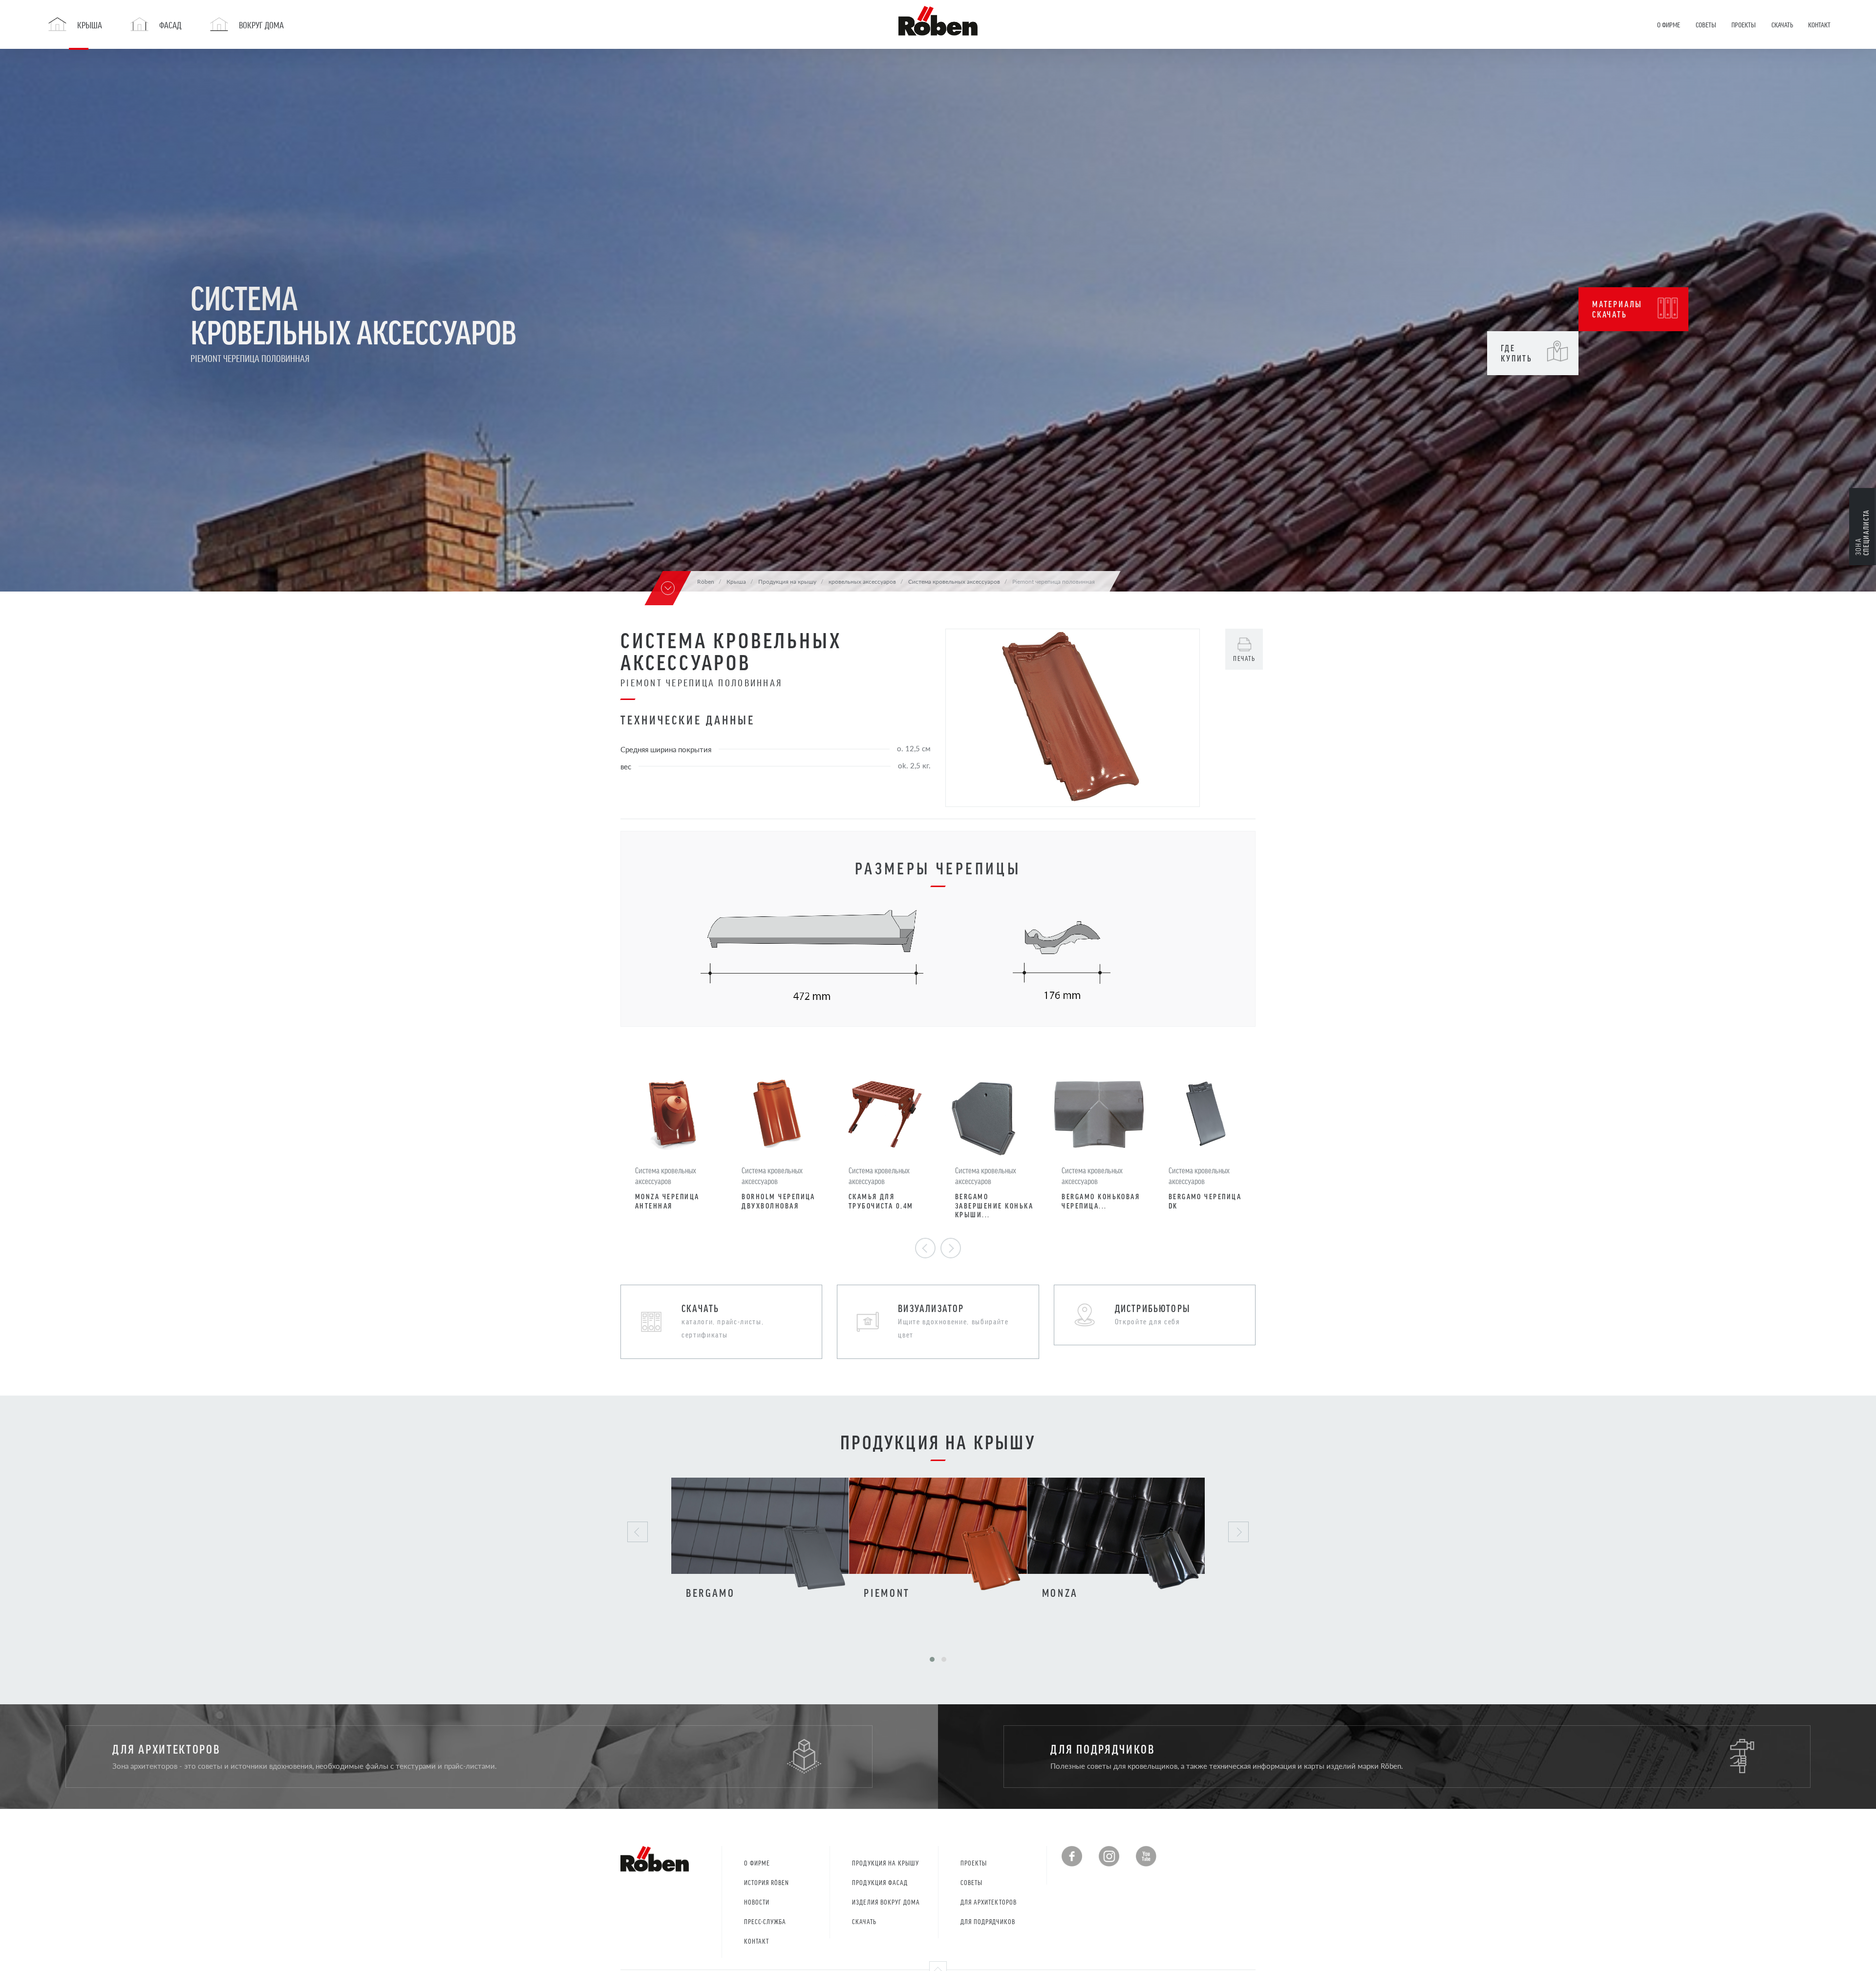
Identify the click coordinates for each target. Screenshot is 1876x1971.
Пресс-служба (765, 1921)
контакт (757, 1941)
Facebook (1072, 1856)
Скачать (864, 1921)
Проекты (974, 1863)
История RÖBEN (767, 1882)
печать (1244, 658)
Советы (971, 1882)
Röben (706, 581)
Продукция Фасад (880, 1882)
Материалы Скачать (1617, 309)
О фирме (757, 1863)
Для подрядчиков (988, 1921)
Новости (757, 1902)
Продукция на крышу (885, 1863)
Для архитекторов (989, 1902)
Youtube (1146, 1856)
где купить (1517, 353)
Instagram (1109, 1856)
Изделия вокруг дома (886, 1902)
